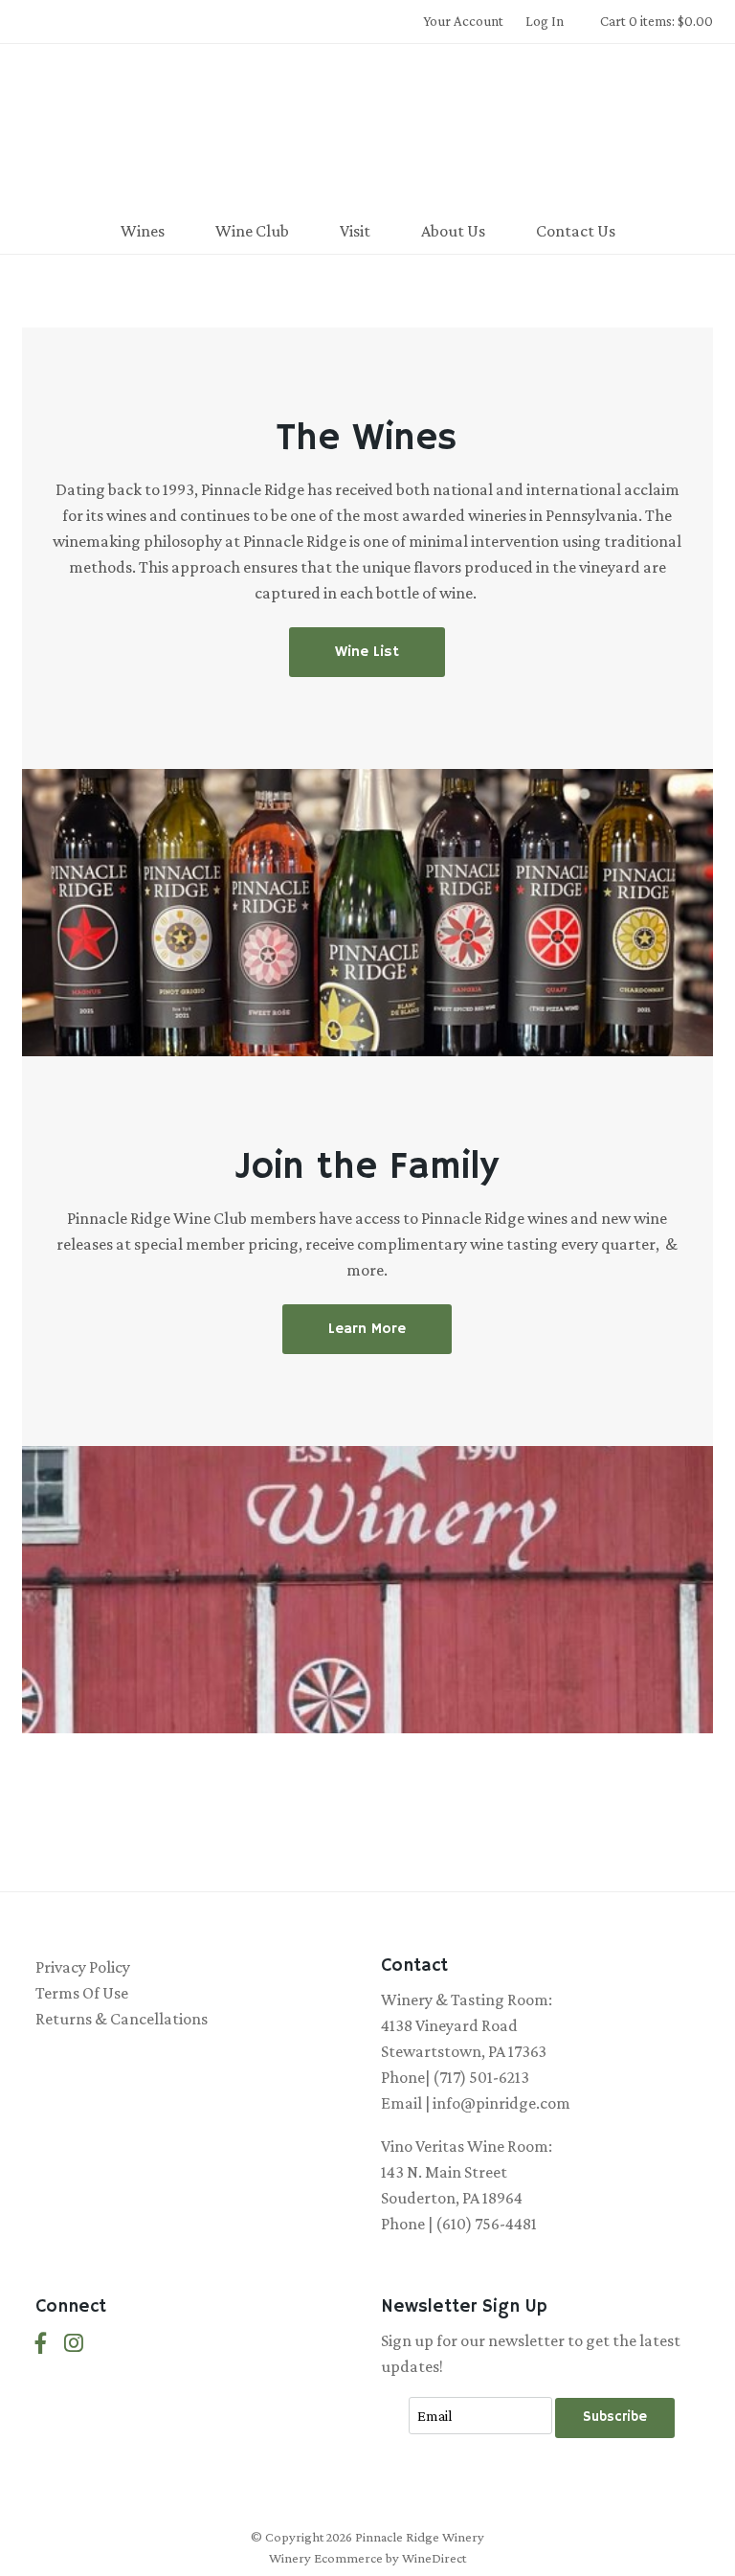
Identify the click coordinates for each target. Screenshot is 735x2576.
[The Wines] (367, 913)
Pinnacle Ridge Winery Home (367, 128)
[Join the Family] (367, 1590)
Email (393, 2396)
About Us (453, 231)
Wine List (367, 652)
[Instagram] (74, 2344)
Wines (143, 231)
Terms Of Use (82, 1993)
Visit (355, 231)
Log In (545, 21)
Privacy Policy (83, 1967)
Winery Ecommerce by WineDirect (367, 2558)
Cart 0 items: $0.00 (657, 21)
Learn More (367, 1329)
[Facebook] (41, 2344)
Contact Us (576, 231)
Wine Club (252, 231)
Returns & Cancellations (122, 2019)
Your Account (463, 21)
